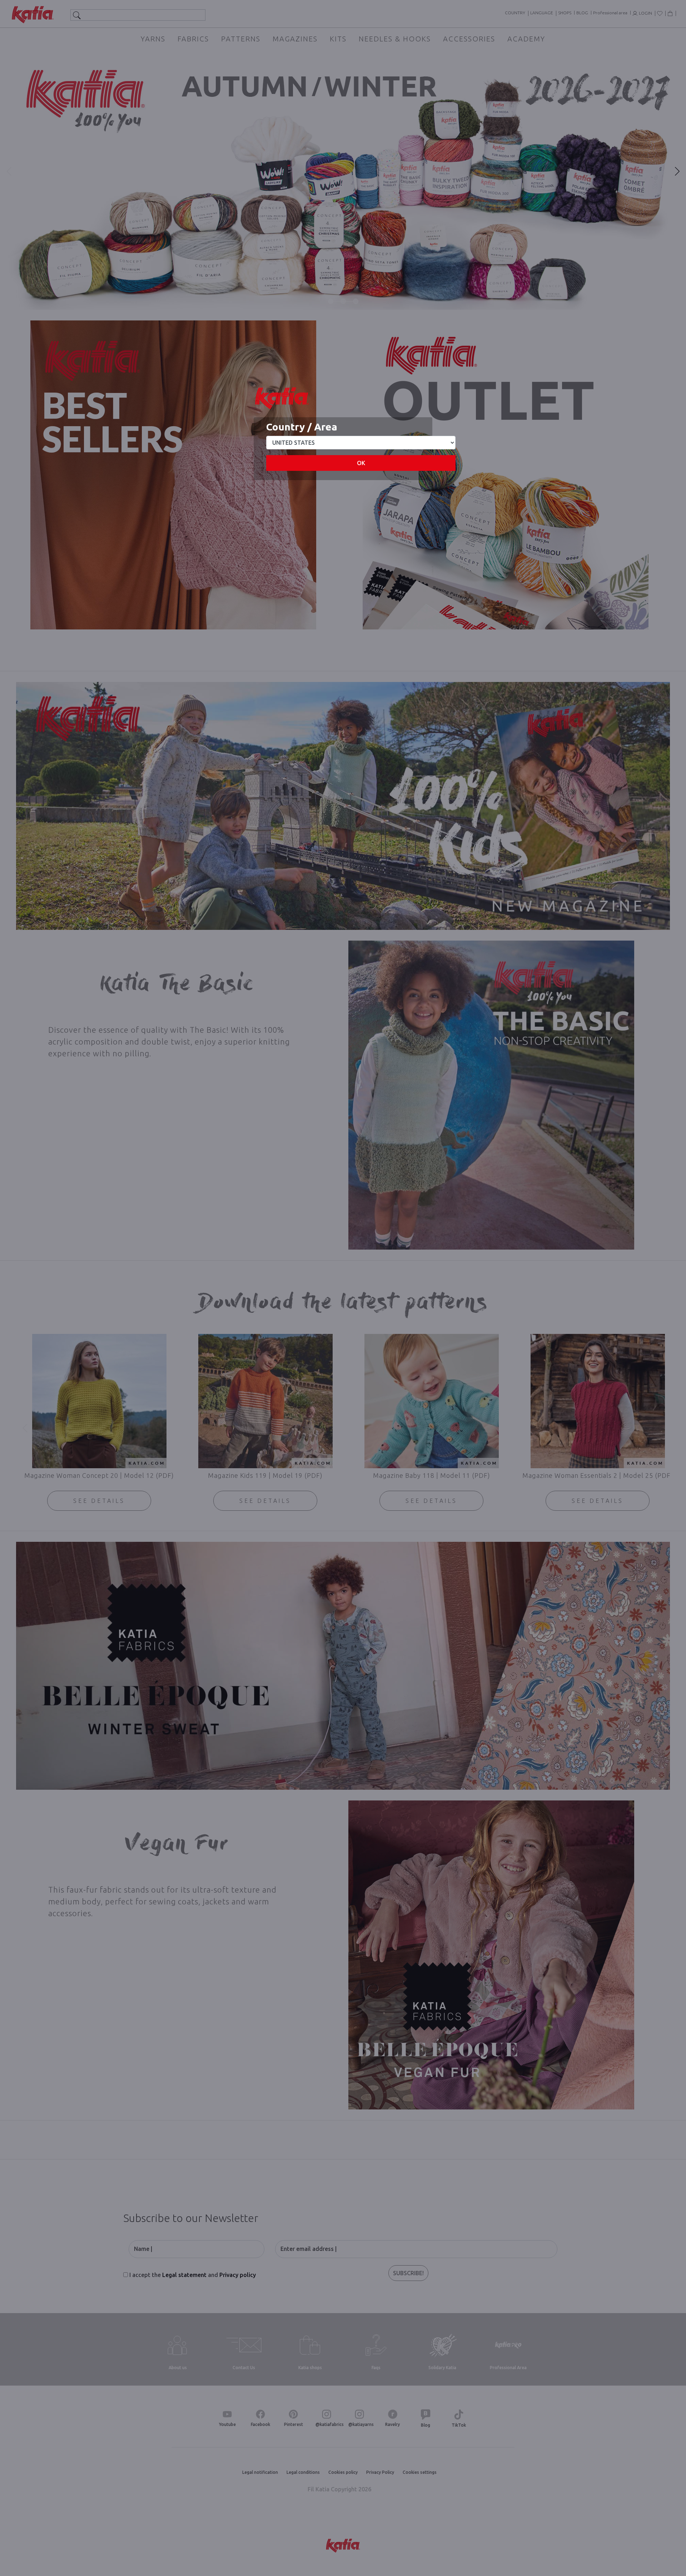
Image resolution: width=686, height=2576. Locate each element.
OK (361, 463)
